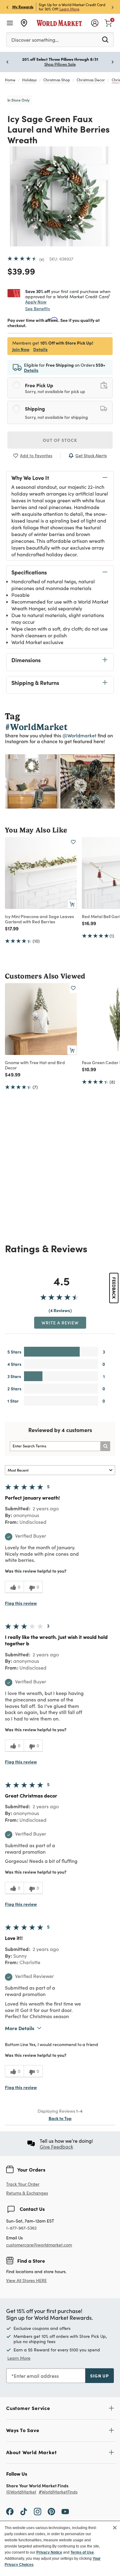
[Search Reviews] (105, 1446)
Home (10, 80)
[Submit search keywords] (105, 39)
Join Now (21, 349)
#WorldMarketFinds (58, 2492)
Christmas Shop (57, 80)
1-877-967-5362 (21, 2228)
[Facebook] (10, 2511)
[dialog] (60, 2548)
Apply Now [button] (36, 302)
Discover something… (35, 40)
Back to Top (60, 2118)
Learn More (69, 9)
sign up (100, 2376)
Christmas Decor (91, 80)
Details (40, 349)
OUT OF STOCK (60, 440)
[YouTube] (65, 2511)
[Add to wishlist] (73, 842)
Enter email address (36, 2376)
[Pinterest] (51, 2511)
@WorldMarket (21, 2492)
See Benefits (38, 309)
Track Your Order (23, 2184)
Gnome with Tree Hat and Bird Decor (35, 1065)
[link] (108, 22)
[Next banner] (113, 7)
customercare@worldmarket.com (39, 2245)
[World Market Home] (60, 23)
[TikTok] (24, 2511)
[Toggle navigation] (10, 23)
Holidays (29, 80)
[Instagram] (38, 2511)
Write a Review (60, 1323)
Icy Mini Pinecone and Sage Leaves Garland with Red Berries (39, 919)
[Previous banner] (7, 7)
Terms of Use (82, 2552)
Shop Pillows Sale (60, 64)
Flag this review (21, 1603)
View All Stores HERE (26, 2280)
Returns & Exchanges (27, 2193)
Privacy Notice (49, 2552)
